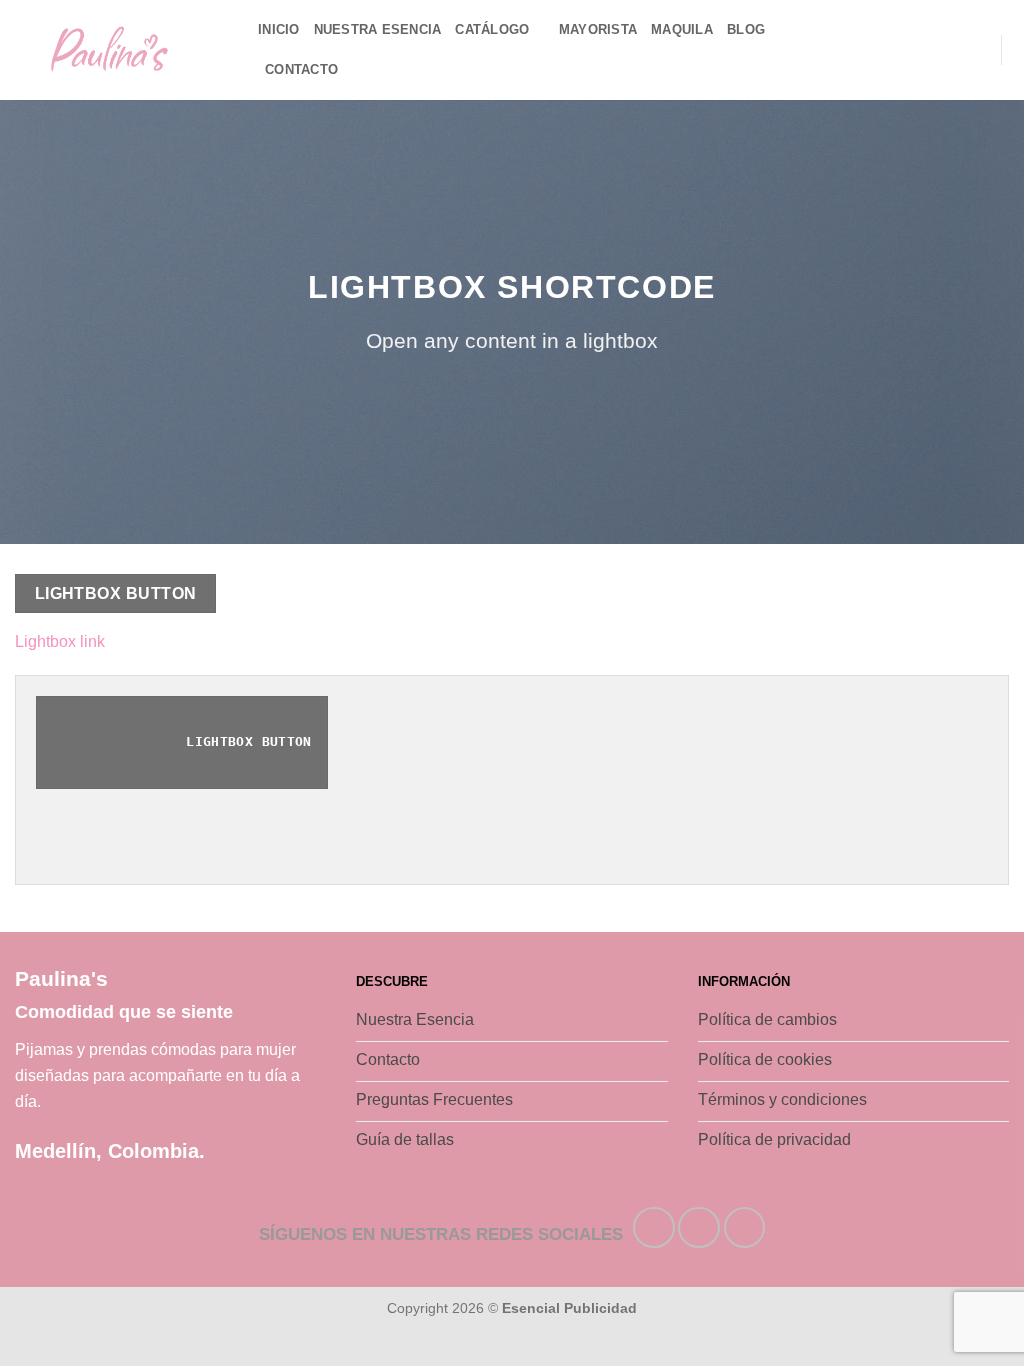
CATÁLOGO (492, 29)
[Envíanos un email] (909, 50)
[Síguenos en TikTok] (883, 50)
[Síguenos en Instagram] (857, 50)
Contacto (301, 69)
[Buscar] (944, 50)
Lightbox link (60, 641)
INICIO (279, 29)
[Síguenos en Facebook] (831, 50)
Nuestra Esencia (378, 29)
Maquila (682, 29)
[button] (976, 50)
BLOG (746, 29)
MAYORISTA (598, 29)
